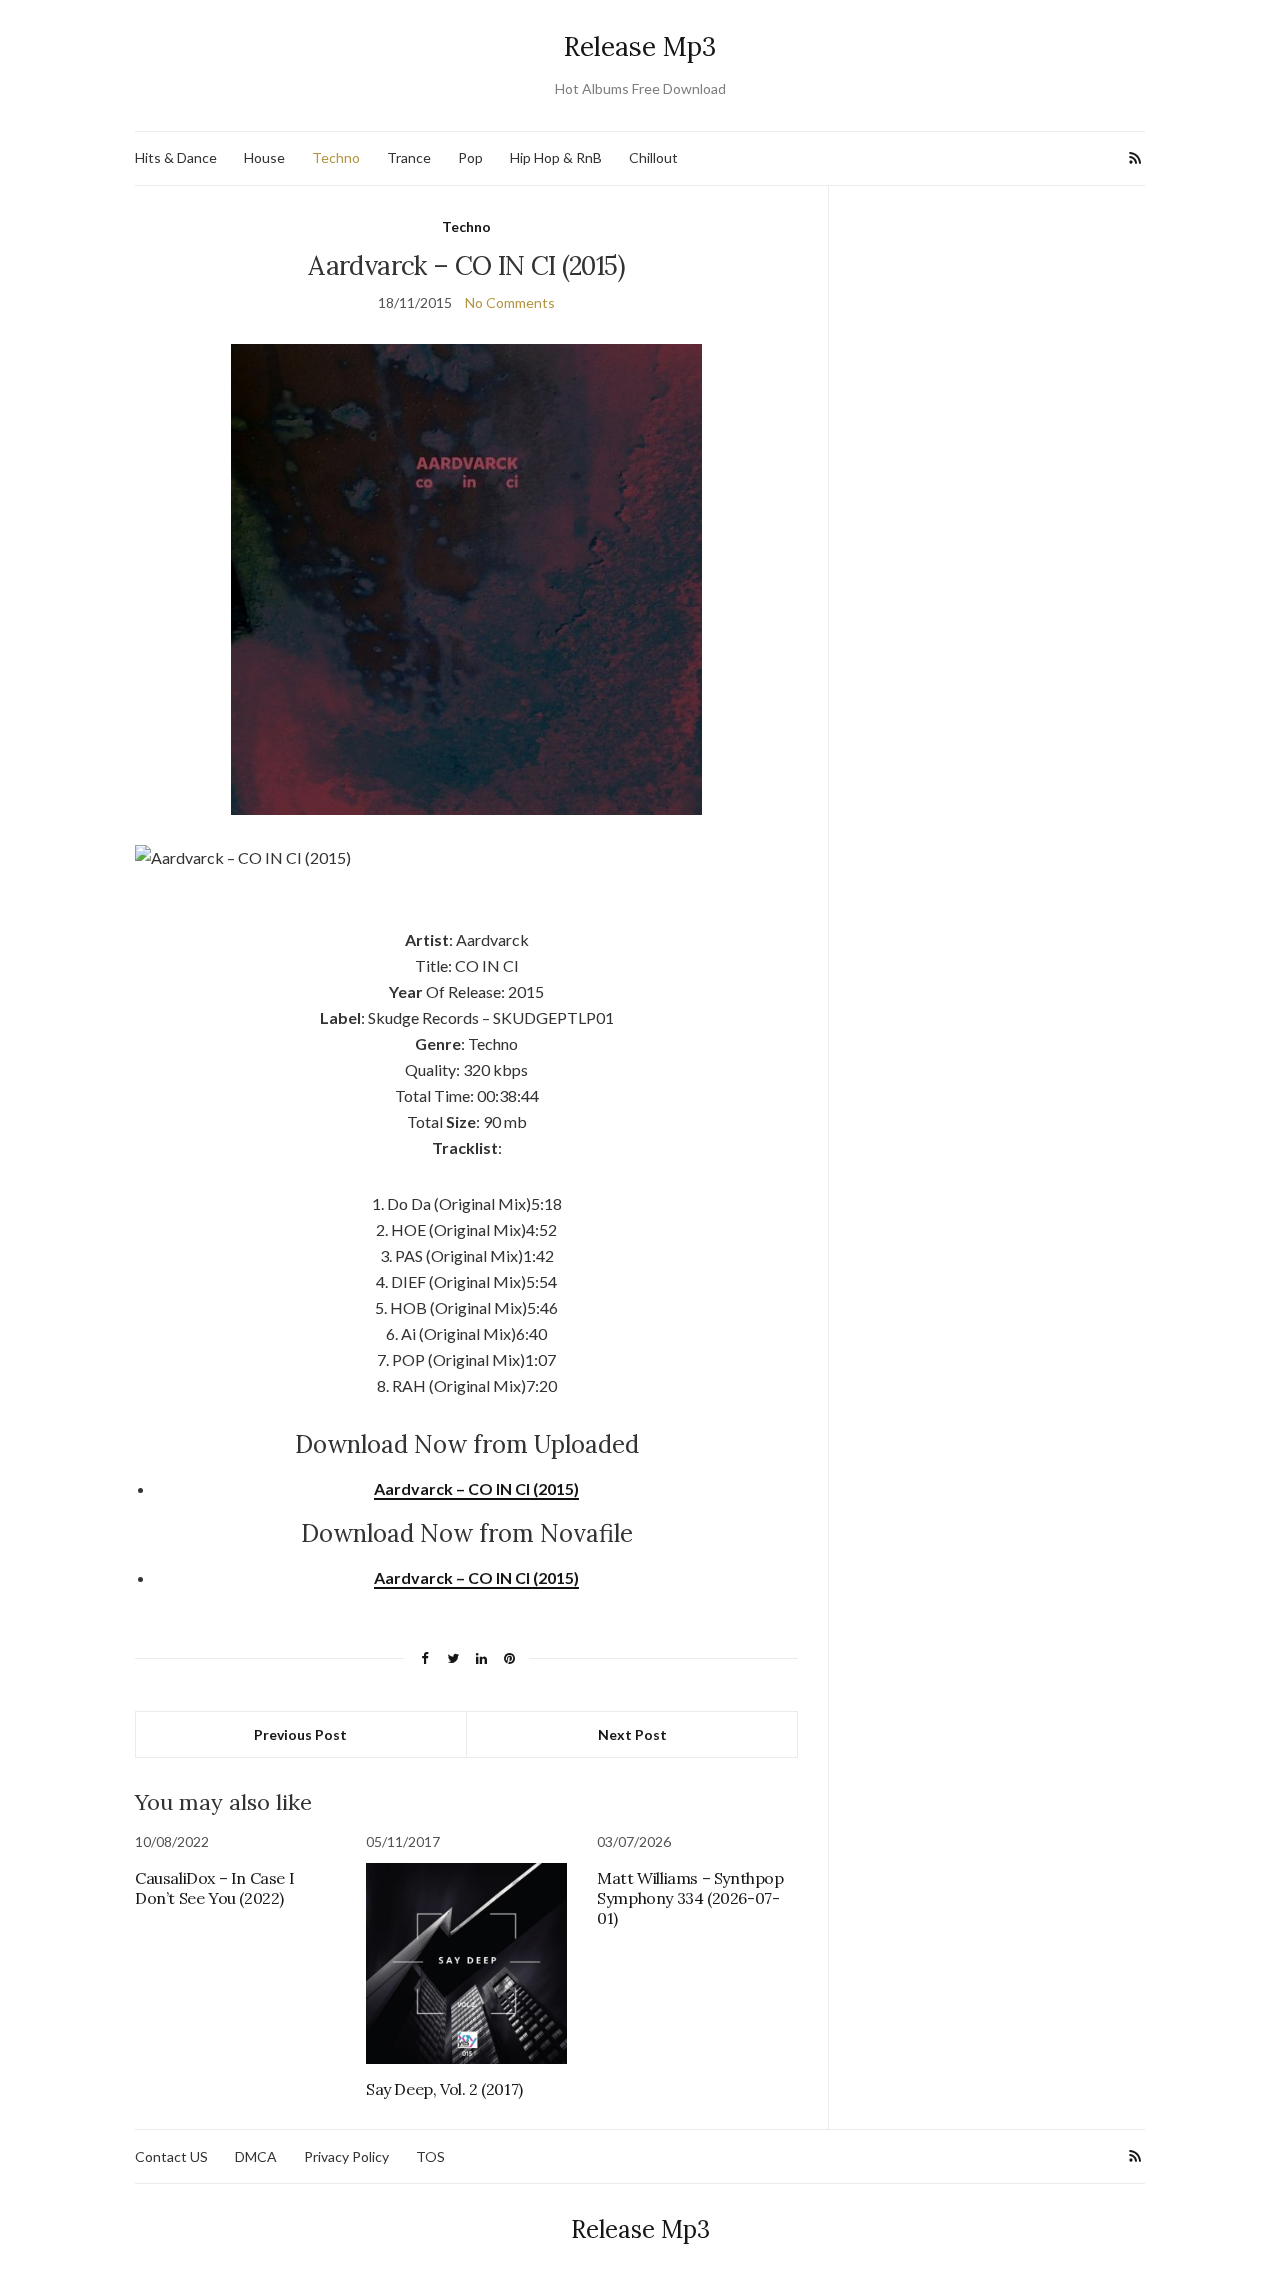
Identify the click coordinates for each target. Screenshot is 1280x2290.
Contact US (171, 2156)
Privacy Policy (346, 2156)
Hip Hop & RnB (556, 157)
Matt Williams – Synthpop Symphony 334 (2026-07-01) (690, 1898)
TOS (430, 2156)
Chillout (653, 157)
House (264, 157)
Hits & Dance (176, 157)
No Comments (510, 302)
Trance (409, 157)
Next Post (632, 1734)
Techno (336, 157)
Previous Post (300, 1734)
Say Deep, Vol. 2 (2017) (444, 2089)
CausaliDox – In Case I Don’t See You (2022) (214, 1888)
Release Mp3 (640, 46)
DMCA (256, 2156)
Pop (470, 157)
